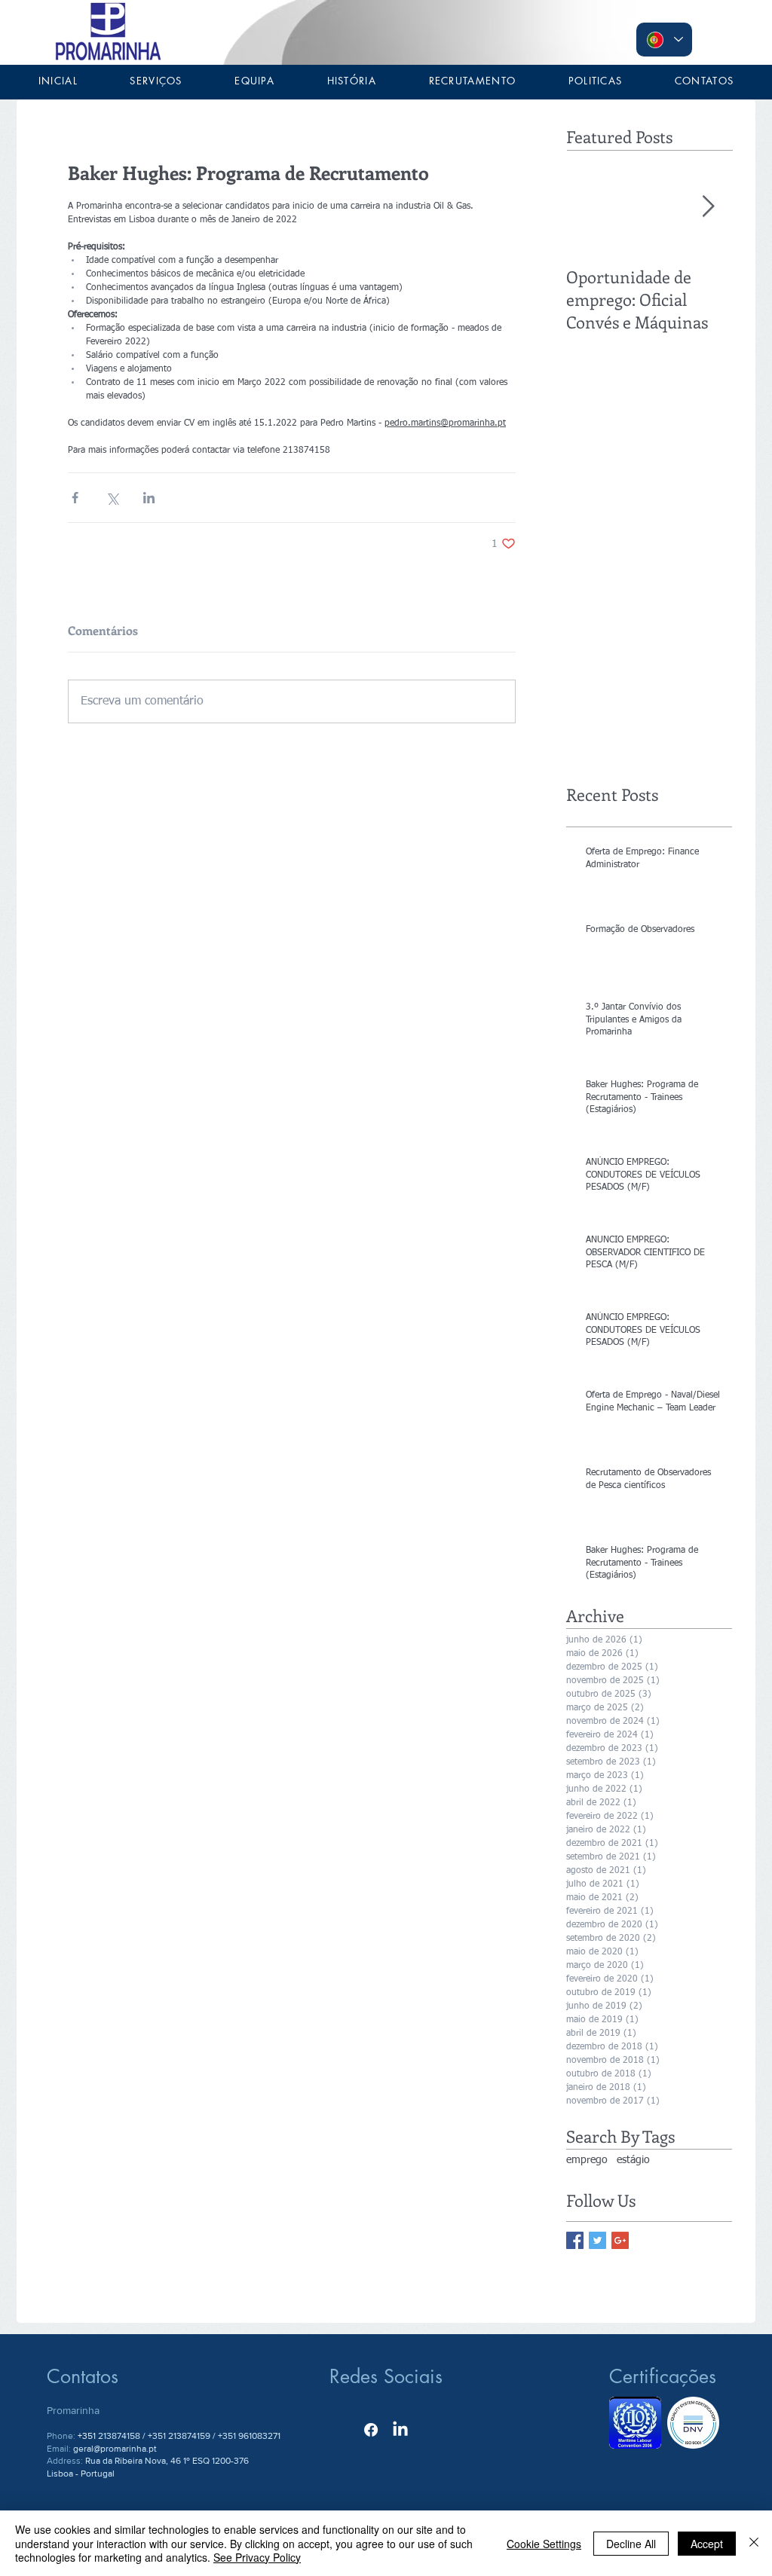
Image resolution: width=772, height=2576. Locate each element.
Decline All (631, 2544)
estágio (633, 2160)
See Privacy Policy (257, 2557)
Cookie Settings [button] (544, 2544)
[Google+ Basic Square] (620, 2240)
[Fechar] (754, 2543)
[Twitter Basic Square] (597, 2240)
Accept (707, 2544)
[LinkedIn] (400, 2430)
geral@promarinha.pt (115, 2449)
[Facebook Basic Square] (575, 2240)
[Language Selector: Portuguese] (664, 40)
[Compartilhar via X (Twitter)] (112, 498)
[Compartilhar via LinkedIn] (149, 498)
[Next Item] (708, 207)
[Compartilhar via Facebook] (75, 498)
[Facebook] (371, 2430)
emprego (587, 2160)
